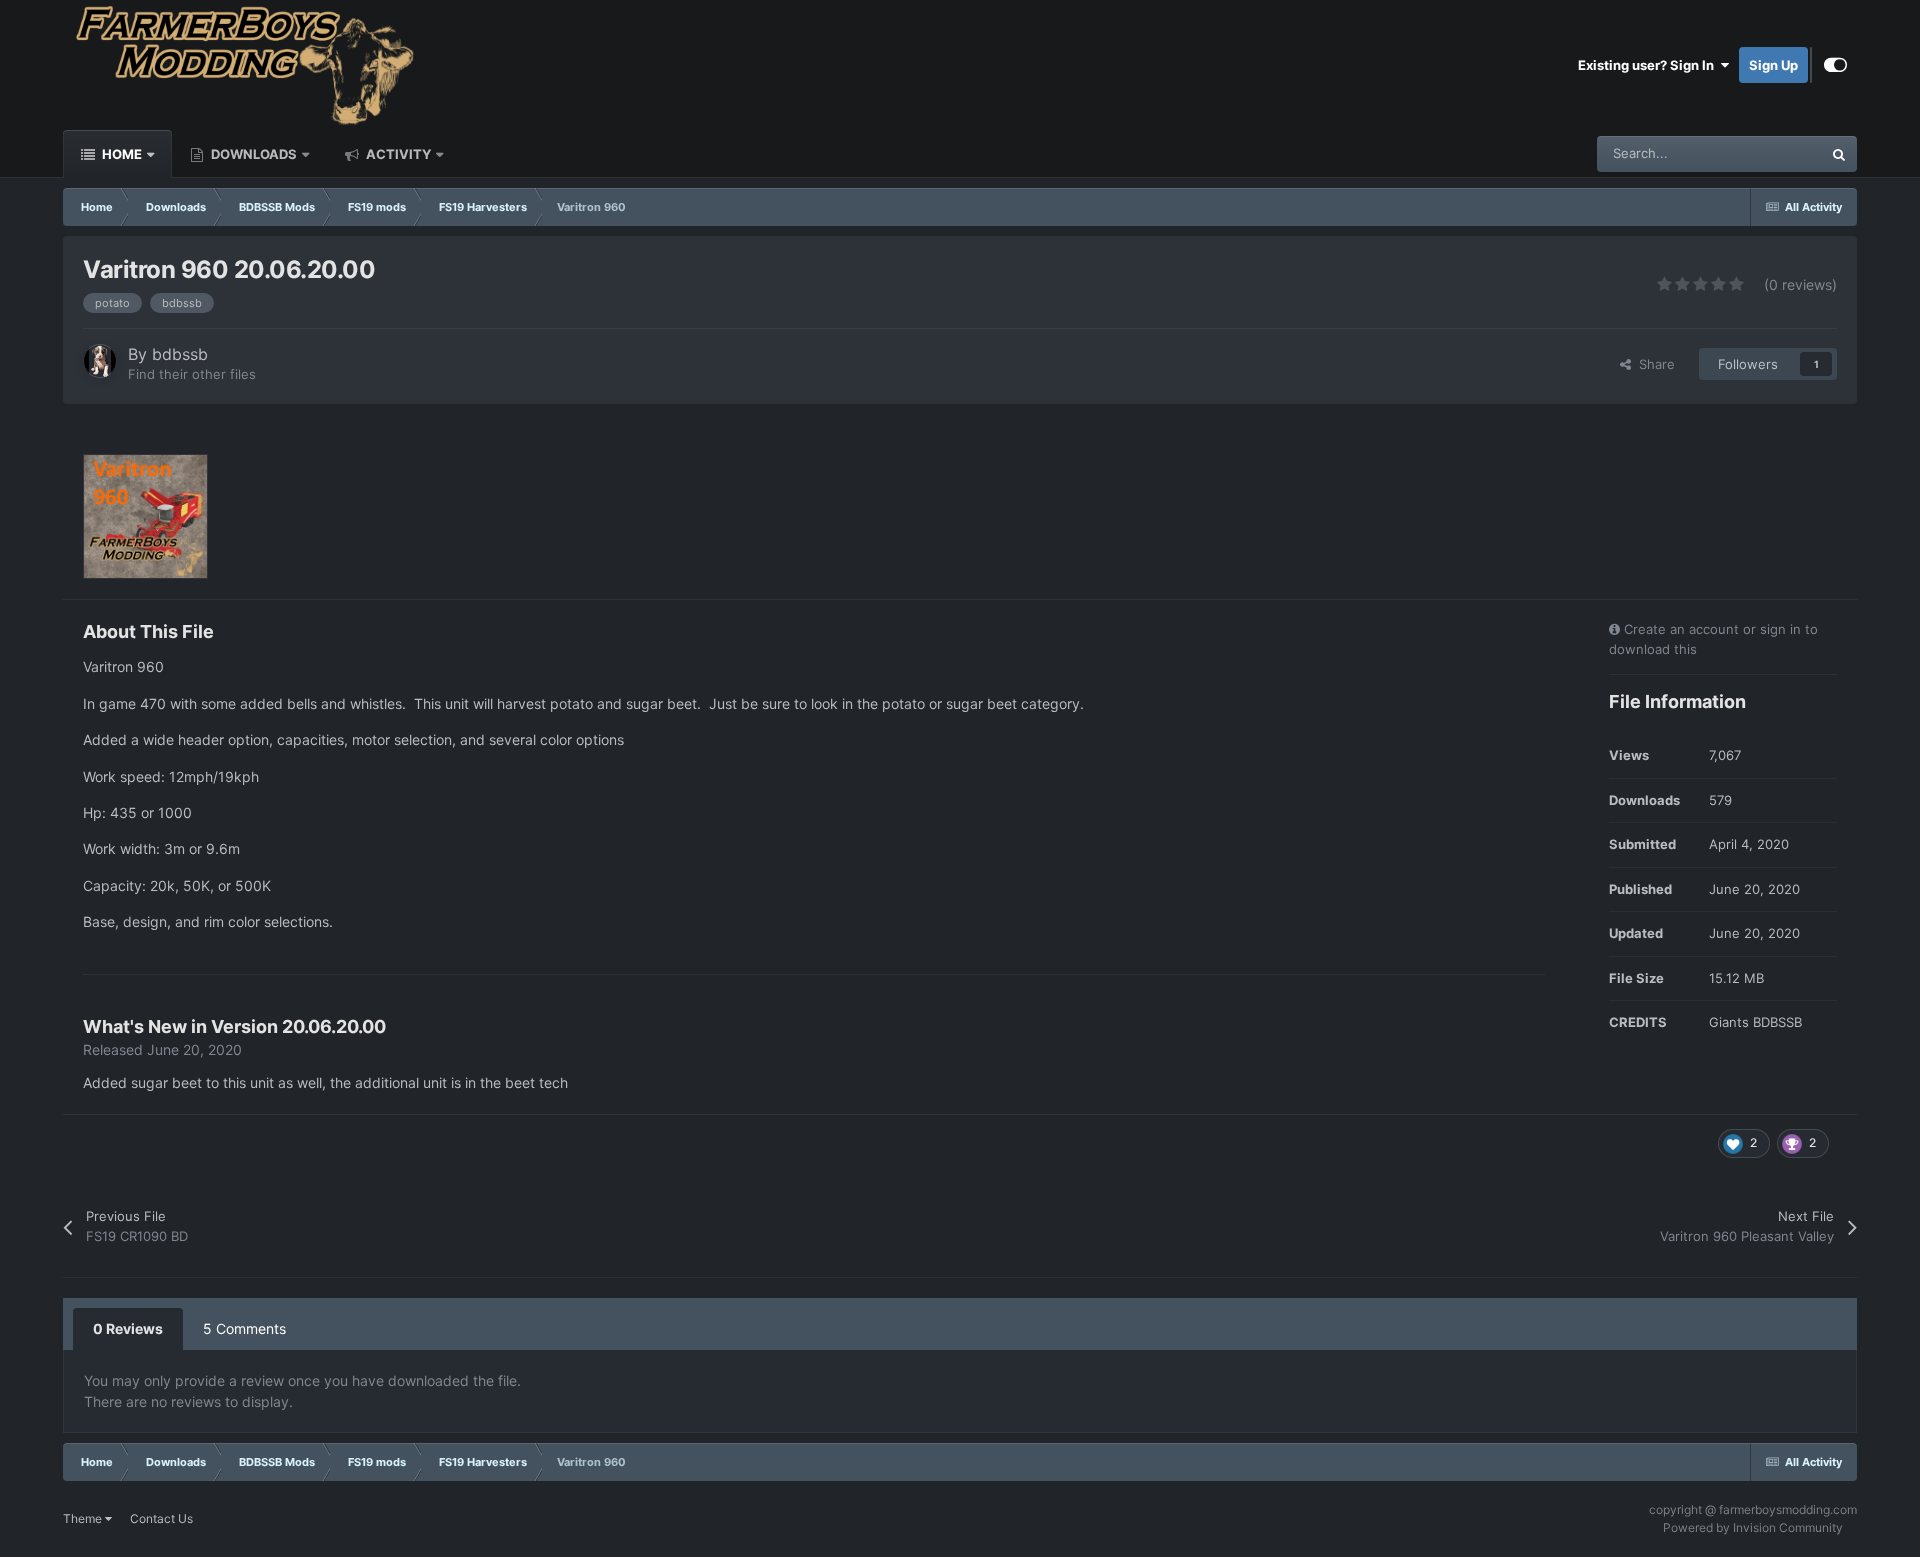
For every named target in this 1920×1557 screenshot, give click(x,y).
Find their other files (192, 374)
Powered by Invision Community (1753, 1527)
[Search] (1839, 154)
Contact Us (161, 1518)
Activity (397, 154)
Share (1653, 364)
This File (1770, 153)
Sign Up (1773, 65)
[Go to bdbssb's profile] (100, 361)
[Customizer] (1835, 65)
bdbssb (180, 354)
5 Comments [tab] (244, 1328)
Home (120, 154)
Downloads (252, 154)
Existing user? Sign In (1649, 65)
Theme (84, 1518)
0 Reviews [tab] (128, 1328)
